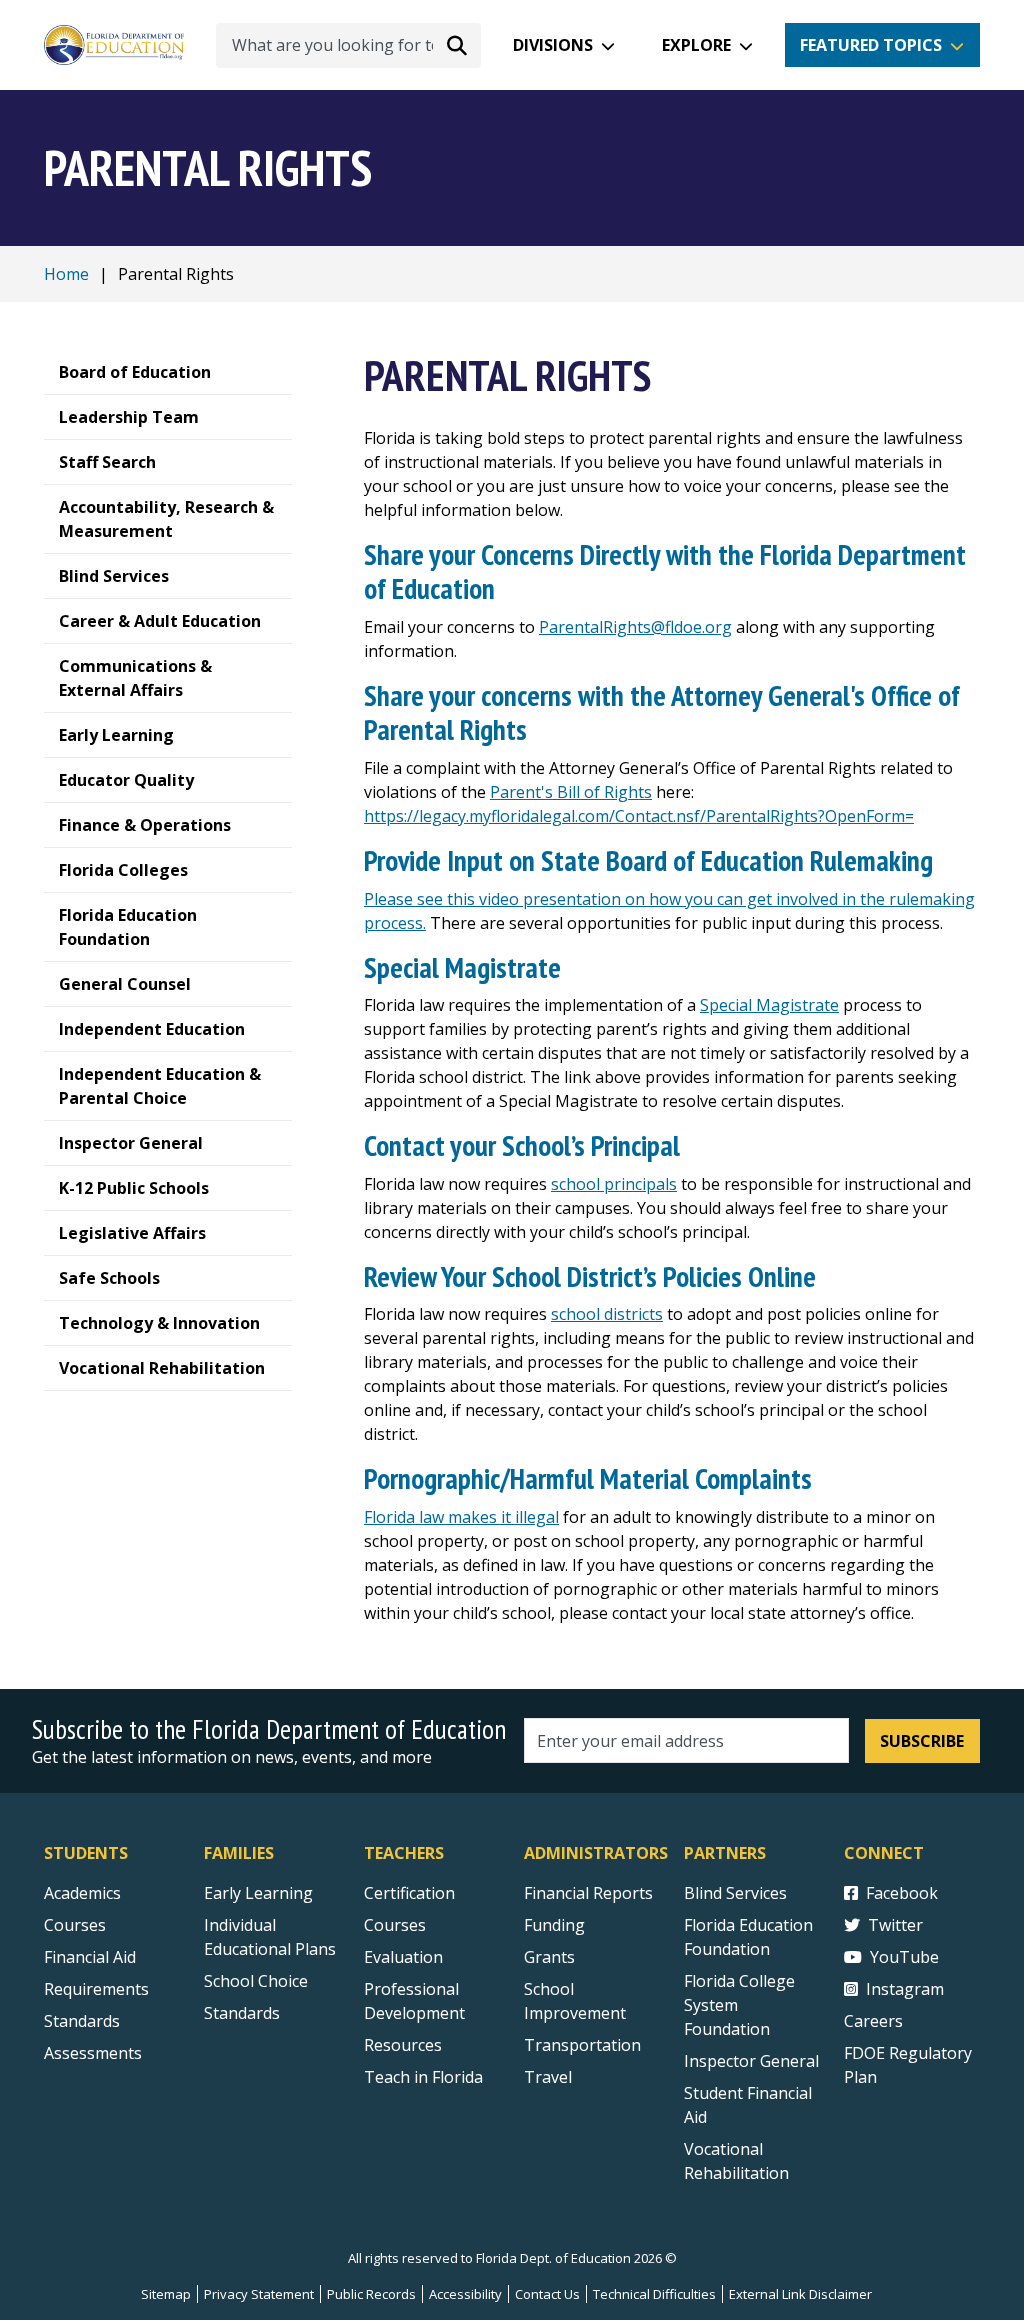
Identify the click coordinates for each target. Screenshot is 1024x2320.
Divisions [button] (553, 45)
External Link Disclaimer (800, 2294)
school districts (607, 1314)
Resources (403, 2045)
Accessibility (465, 2294)
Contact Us (547, 2294)
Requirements (96, 1989)
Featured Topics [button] (871, 45)
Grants (549, 1957)
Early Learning (258, 1893)
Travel (548, 2077)
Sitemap (166, 2294)
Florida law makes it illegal (461, 1517)
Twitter (895, 1925)
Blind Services (735, 1893)
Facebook (902, 1893)
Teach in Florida (423, 2077)
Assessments (93, 2053)
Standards (82, 2021)
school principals (614, 1184)
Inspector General (751, 2061)
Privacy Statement (259, 2294)
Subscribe (922, 1741)
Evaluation (403, 1957)
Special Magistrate (769, 1005)
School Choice (256, 1981)
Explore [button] (696, 45)
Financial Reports (588, 1893)
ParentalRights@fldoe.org (635, 627)
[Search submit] (457, 45)
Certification (409, 1893)
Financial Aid (90, 1957)
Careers (873, 2021)
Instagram (905, 1989)
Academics (82, 1893)
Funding (554, 1925)
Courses (75, 1925)
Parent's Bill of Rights (571, 792)
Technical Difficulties (654, 2294)
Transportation (582, 2045)
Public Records (371, 2294)
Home (66, 274)
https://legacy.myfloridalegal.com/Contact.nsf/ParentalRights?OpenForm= (639, 816)
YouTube (904, 1957)
